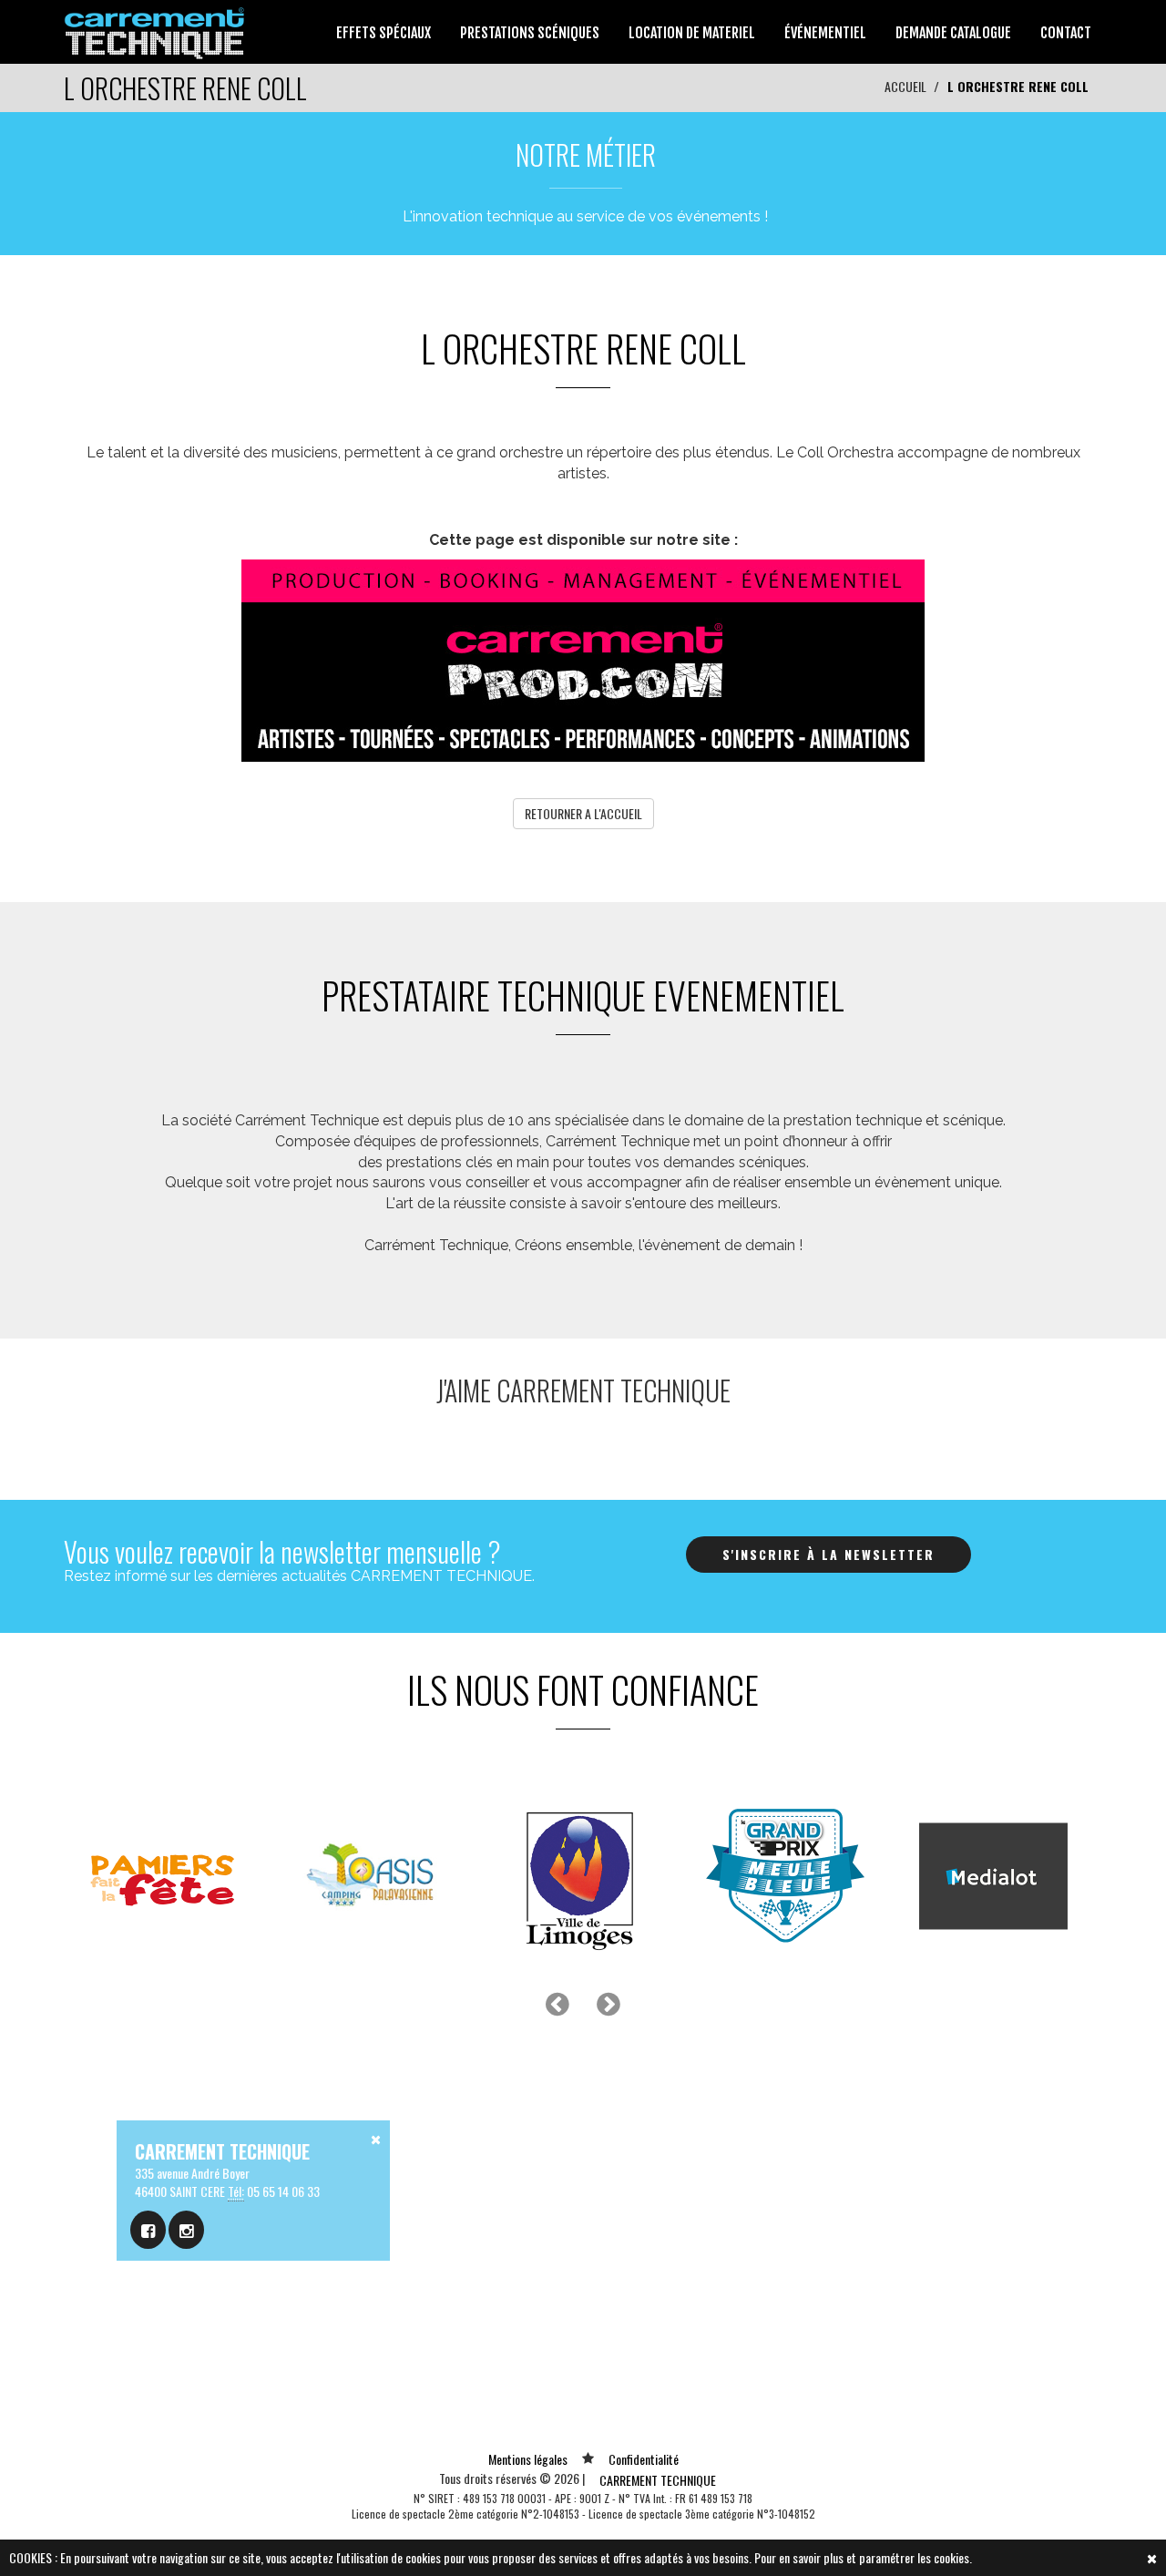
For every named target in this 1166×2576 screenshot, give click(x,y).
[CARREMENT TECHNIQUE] (155, 30)
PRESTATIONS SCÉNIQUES (530, 33)
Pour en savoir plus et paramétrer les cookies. (863, 2557)
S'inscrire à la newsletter (828, 1554)
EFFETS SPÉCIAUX (384, 33)
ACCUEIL (905, 86)
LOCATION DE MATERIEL (692, 33)
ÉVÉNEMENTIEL (825, 33)
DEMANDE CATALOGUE (953, 33)
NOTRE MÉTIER (586, 154)
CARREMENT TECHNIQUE (658, 2480)
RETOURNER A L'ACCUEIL (583, 813)
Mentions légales (528, 2459)
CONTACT (1066, 33)
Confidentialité (644, 2459)
